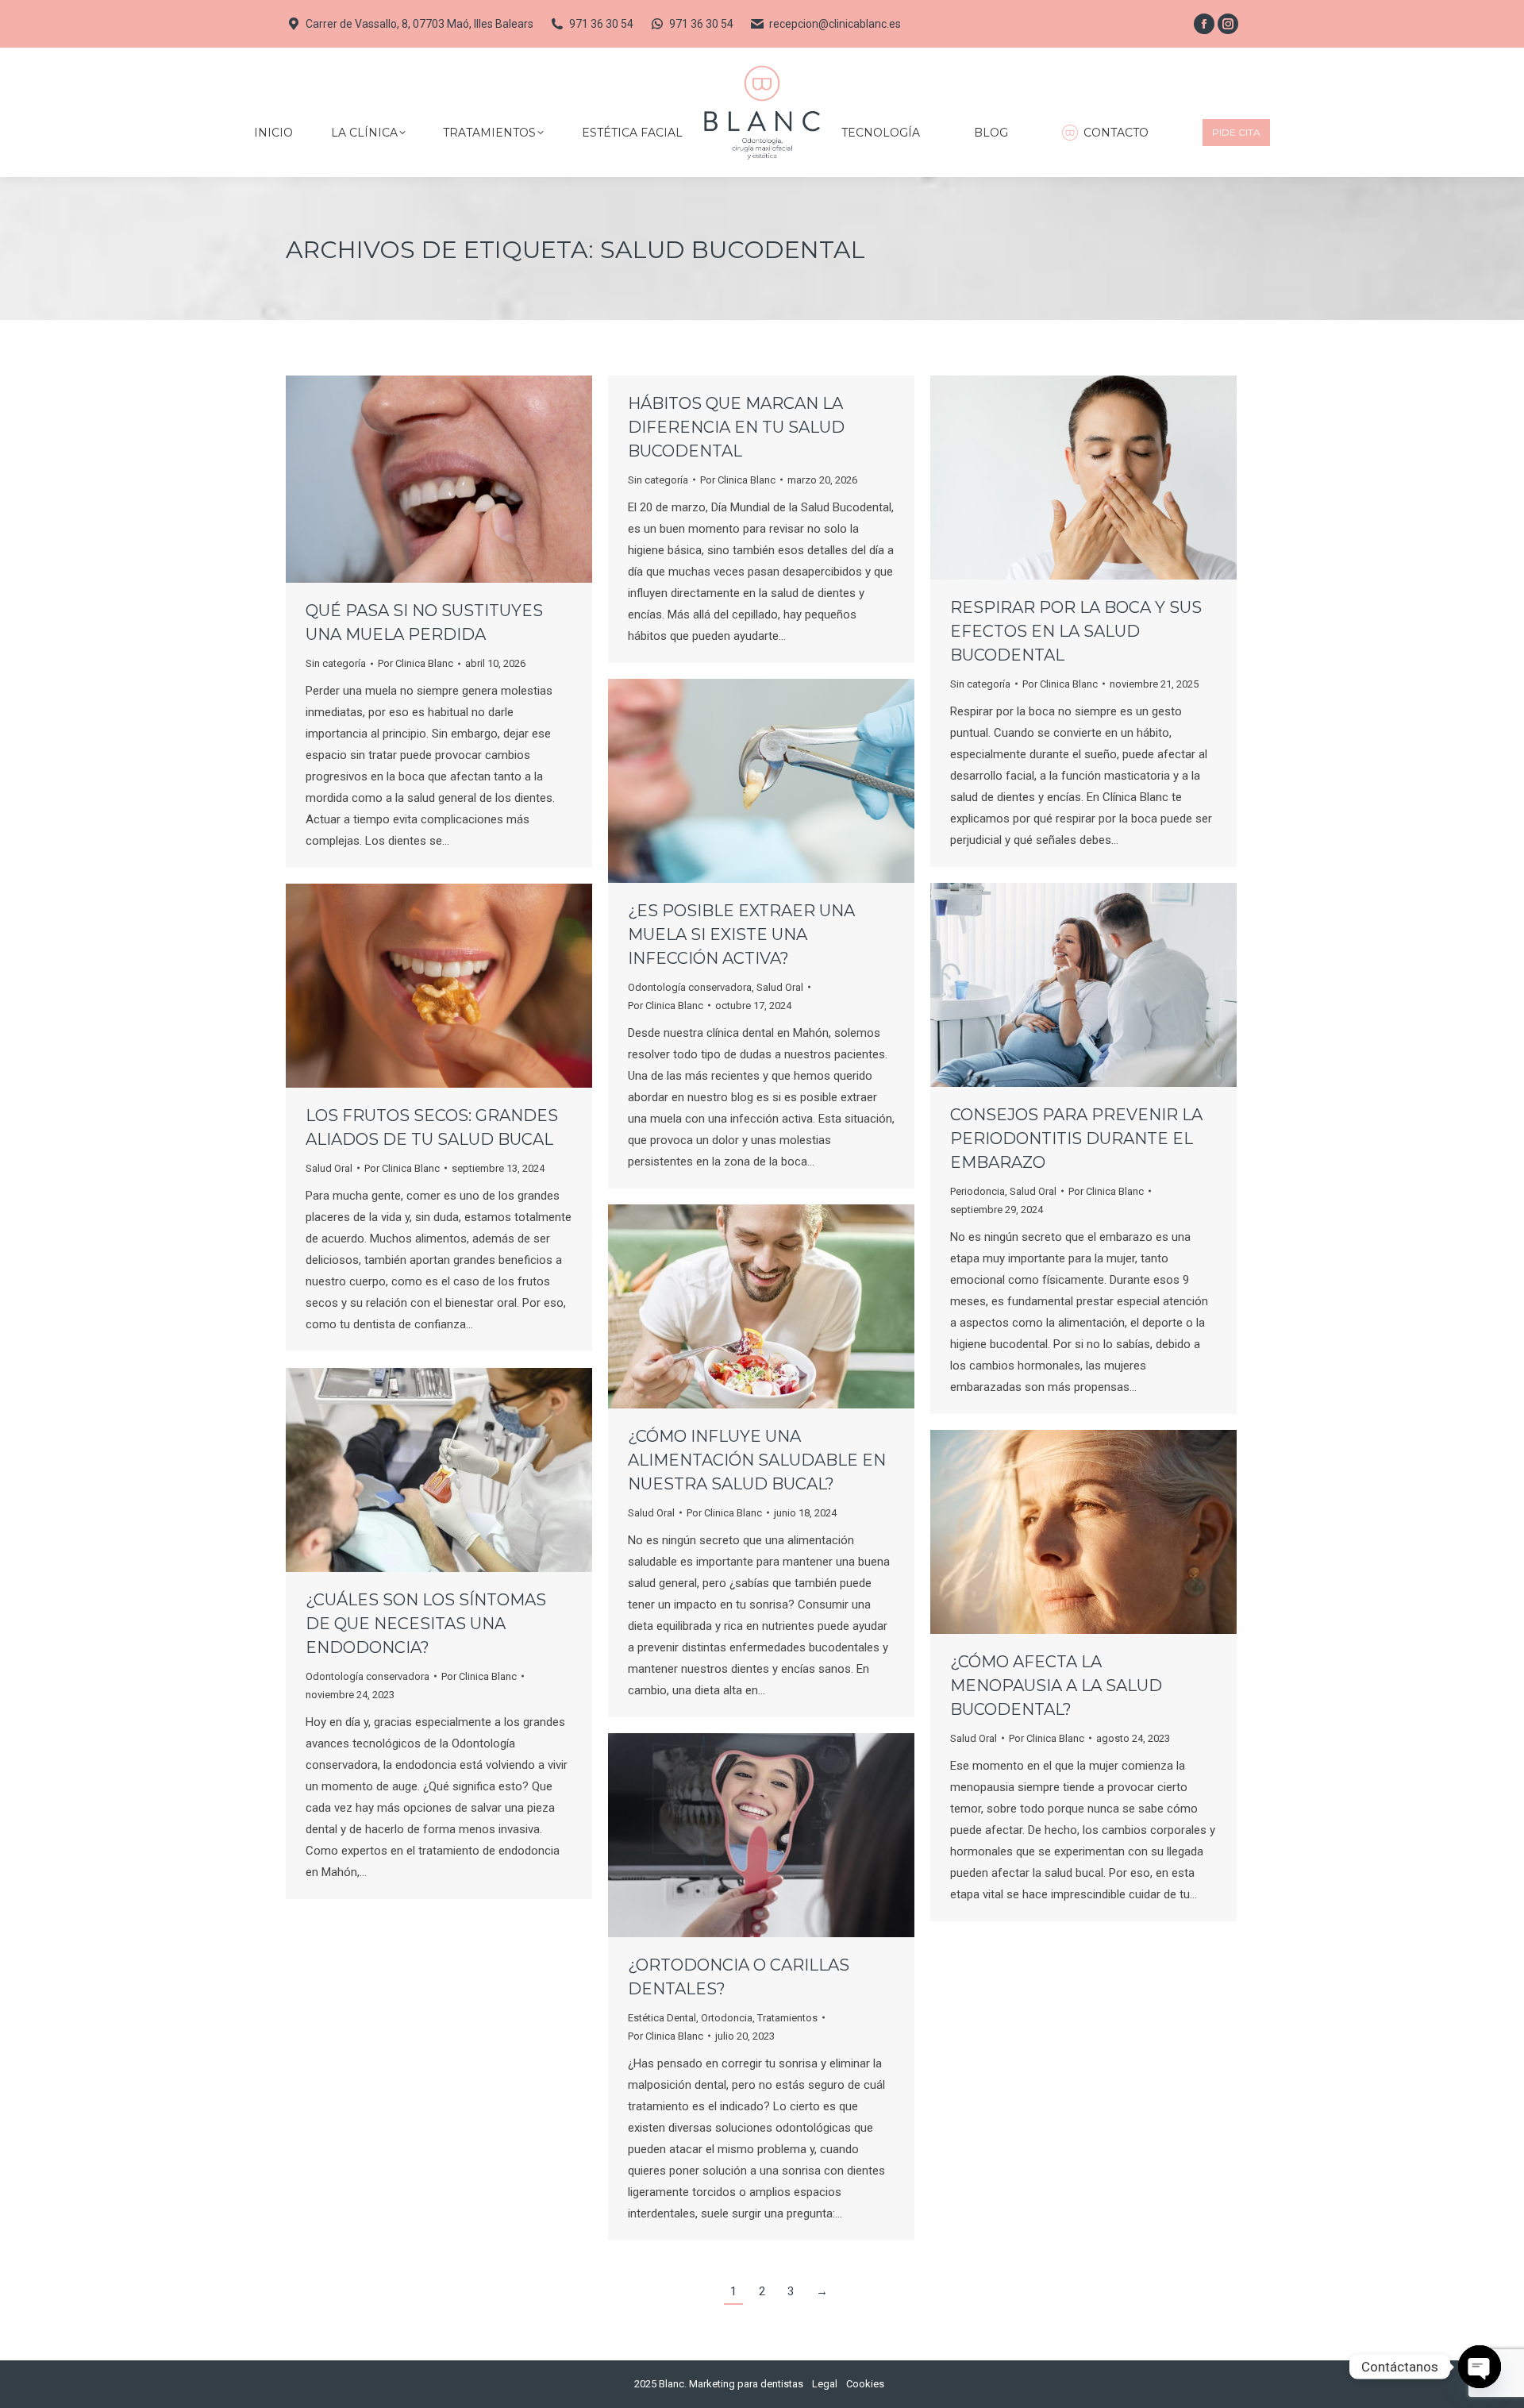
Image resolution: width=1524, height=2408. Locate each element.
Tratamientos (787, 2018)
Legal (825, 2384)
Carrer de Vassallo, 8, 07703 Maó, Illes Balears (419, 24)
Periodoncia (978, 1191)
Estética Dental (662, 2018)
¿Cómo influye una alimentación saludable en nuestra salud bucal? (757, 1460)
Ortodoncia (727, 2018)
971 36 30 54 (601, 24)
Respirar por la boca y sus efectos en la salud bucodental (1076, 631)
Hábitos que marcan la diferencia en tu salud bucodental (736, 427)
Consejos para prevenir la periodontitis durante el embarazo (1076, 1139)
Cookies (865, 2384)
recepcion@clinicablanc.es (835, 24)
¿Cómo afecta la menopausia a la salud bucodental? (1056, 1686)
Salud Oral (780, 987)
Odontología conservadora (690, 987)
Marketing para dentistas (746, 2384)
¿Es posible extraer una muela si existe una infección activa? (741, 934)
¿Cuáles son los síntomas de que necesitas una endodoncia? (426, 1624)
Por (416, 663)
